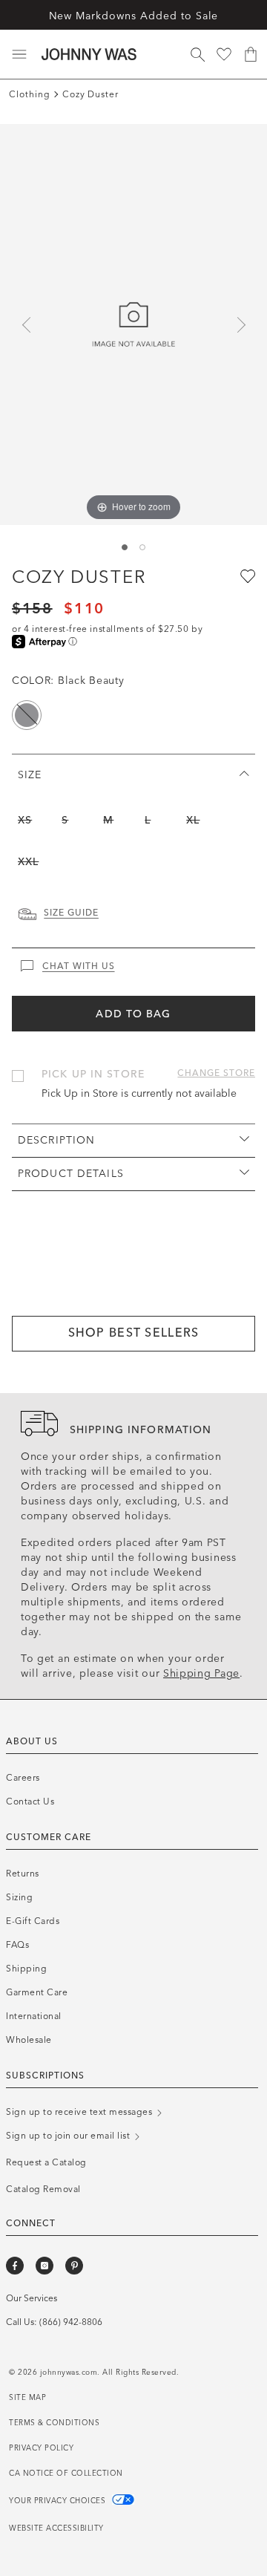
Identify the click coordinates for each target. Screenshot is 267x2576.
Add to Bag (133, 1014)
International (34, 2016)
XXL (28, 862)
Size (30, 775)
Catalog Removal (43, 2189)
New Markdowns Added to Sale (134, 16)
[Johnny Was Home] (89, 54)
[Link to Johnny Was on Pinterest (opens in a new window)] (74, 2266)
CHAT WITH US (79, 966)
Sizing (19, 1897)
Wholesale (29, 2040)
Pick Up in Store (93, 1074)
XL (193, 820)
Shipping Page (201, 1673)
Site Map (27, 2398)
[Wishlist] (224, 54)
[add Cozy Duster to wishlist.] (246, 575)
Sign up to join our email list (69, 2136)
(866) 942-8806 (71, 2322)
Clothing (30, 94)
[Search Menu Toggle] (197, 54)
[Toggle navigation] (19, 54)
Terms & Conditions (54, 2423)
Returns (23, 1874)
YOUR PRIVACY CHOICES (59, 2501)
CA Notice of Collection (66, 2474)
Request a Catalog (46, 2162)
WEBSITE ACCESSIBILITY (56, 2528)
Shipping (26, 1969)
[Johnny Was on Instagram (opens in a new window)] (44, 2266)
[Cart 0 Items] (251, 54)
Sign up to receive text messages (80, 2112)
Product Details (71, 1174)
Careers (23, 1778)
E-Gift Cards (33, 1921)
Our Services (32, 2298)
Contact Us (30, 1801)
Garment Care (37, 1992)
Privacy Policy (41, 2448)
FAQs (17, 1945)
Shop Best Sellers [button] (134, 1333)
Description (56, 1140)
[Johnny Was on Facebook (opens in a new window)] (15, 2266)
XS (25, 820)
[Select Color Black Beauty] (27, 715)
